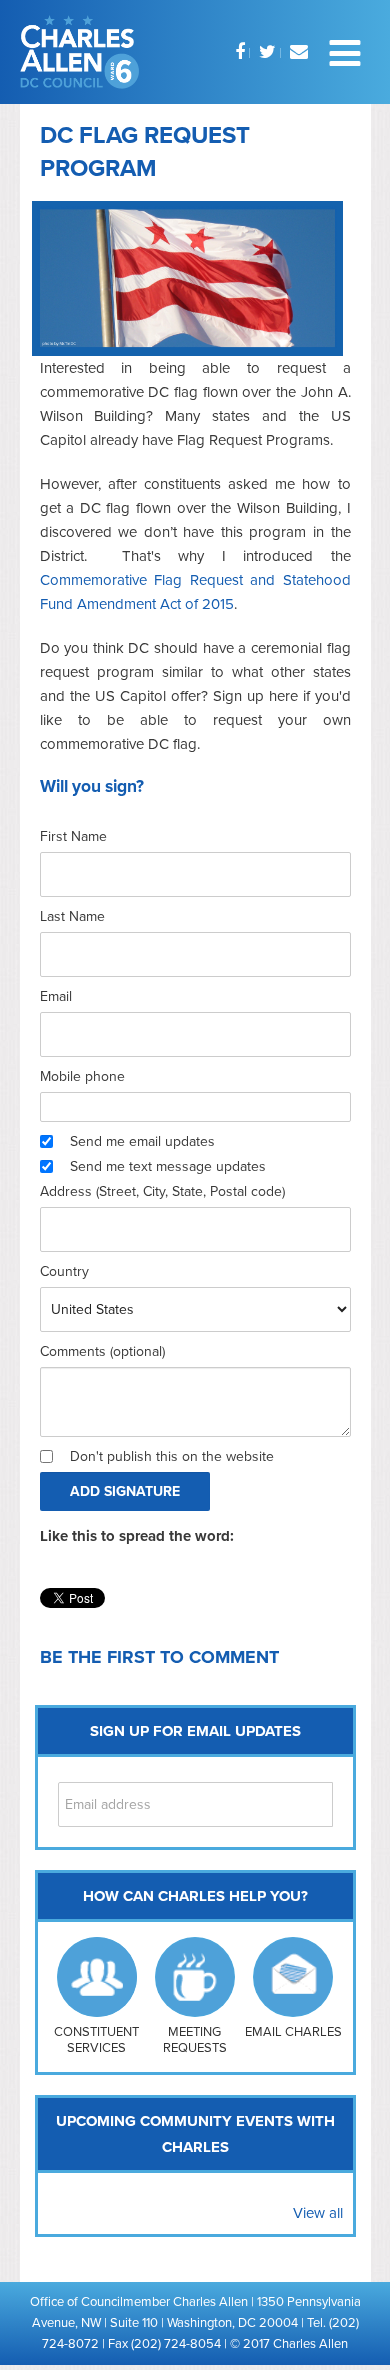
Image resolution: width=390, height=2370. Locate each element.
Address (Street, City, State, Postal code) (162, 1191)
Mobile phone (82, 1076)
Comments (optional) (102, 1351)
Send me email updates (142, 1141)
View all (318, 2213)
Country (64, 1271)
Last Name (72, 916)
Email (56, 996)
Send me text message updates (168, 1166)
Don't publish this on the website (172, 1456)
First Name (73, 836)
